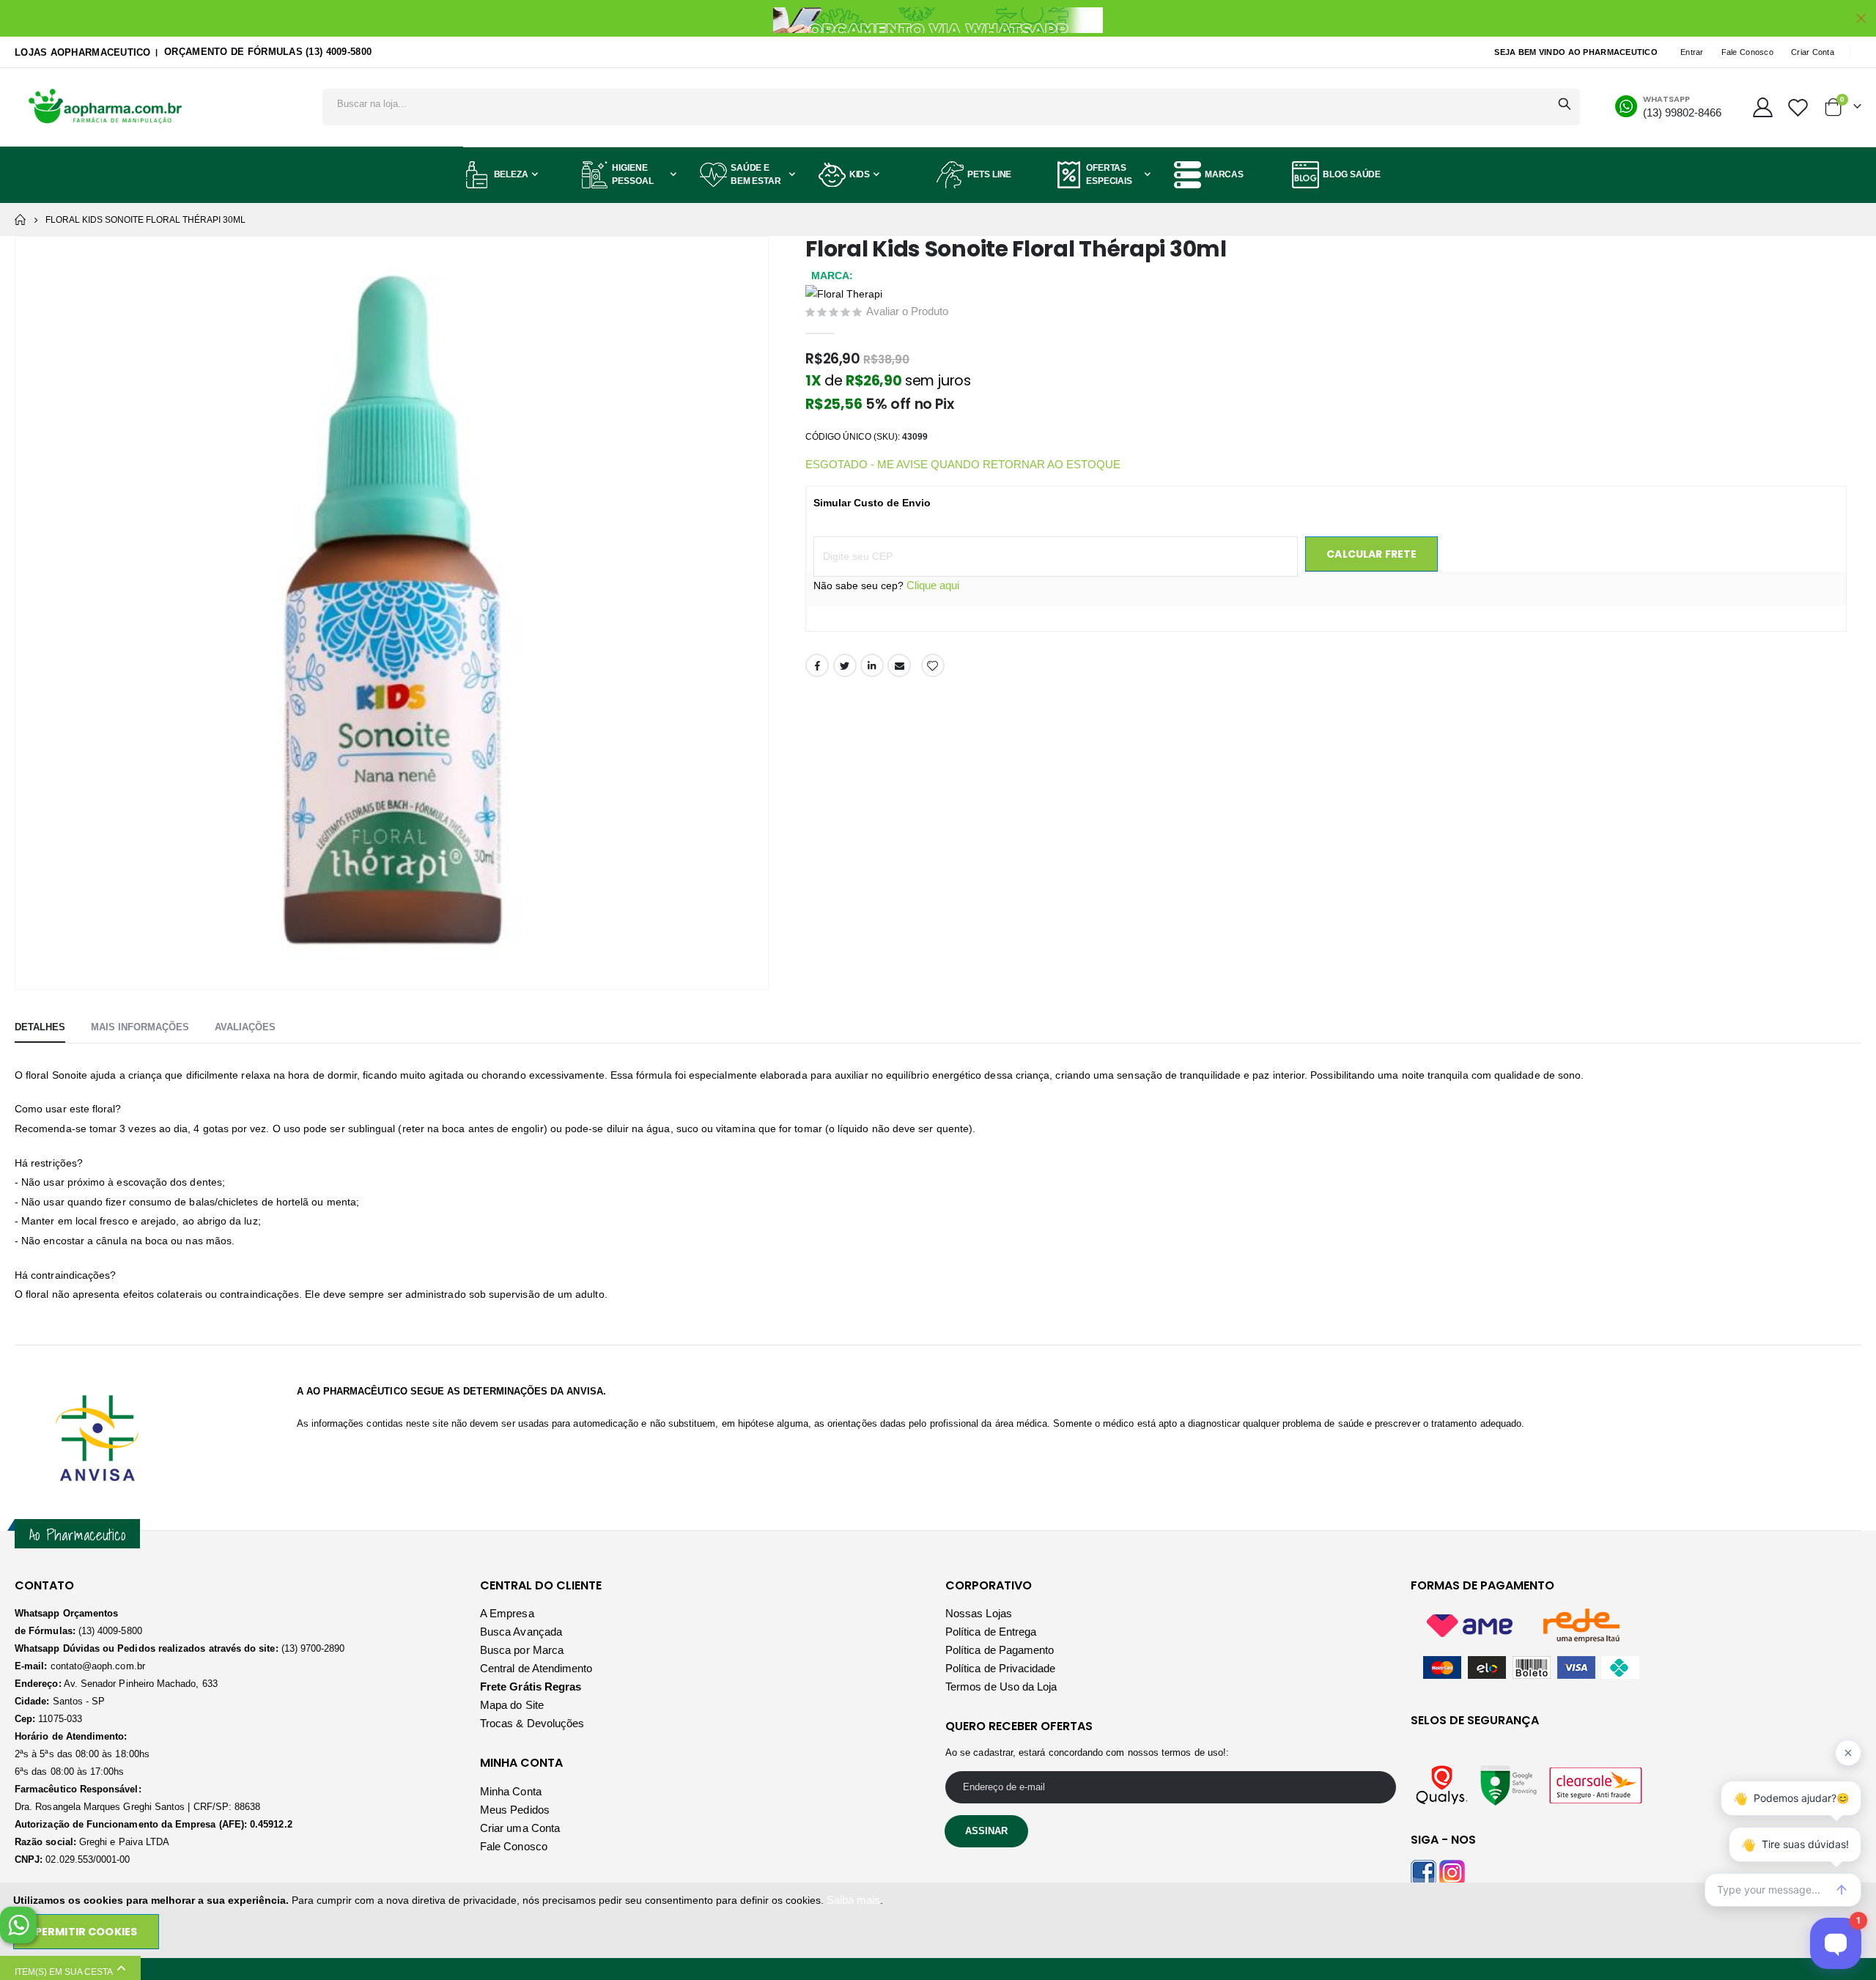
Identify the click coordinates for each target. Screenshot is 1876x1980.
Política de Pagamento (1000, 1650)
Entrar (1692, 52)
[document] (939, 1920)
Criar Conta (1813, 52)
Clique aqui (933, 585)
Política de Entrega (991, 1632)
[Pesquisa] (1565, 104)
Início (20, 220)
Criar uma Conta (520, 1828)
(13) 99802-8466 (1682, 112)
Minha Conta (511, 1791)
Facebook (817, 665)
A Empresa (507, 1613)
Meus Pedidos (515, 1810)
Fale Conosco (1747, 52)
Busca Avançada (521, 1632)
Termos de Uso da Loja (1001, 1687)
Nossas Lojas (979, 1613)
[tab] (40, 1028)
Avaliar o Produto (907, 311)
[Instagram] (1452, 1871)
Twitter (845, 665)
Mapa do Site (512, 1705)
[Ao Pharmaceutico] (106, 107)
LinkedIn (872, 665)
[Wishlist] (1798, 107)
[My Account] (1762, 107)
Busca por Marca (522, 1650)
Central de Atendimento (536, 1668)
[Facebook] (1423, 1871)
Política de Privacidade (1001, 1668)
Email (899, 665)
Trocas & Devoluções (532, 1723)
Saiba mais (853, 1900)
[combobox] (951, 103)
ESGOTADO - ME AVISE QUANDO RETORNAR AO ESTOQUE (963, 464)
